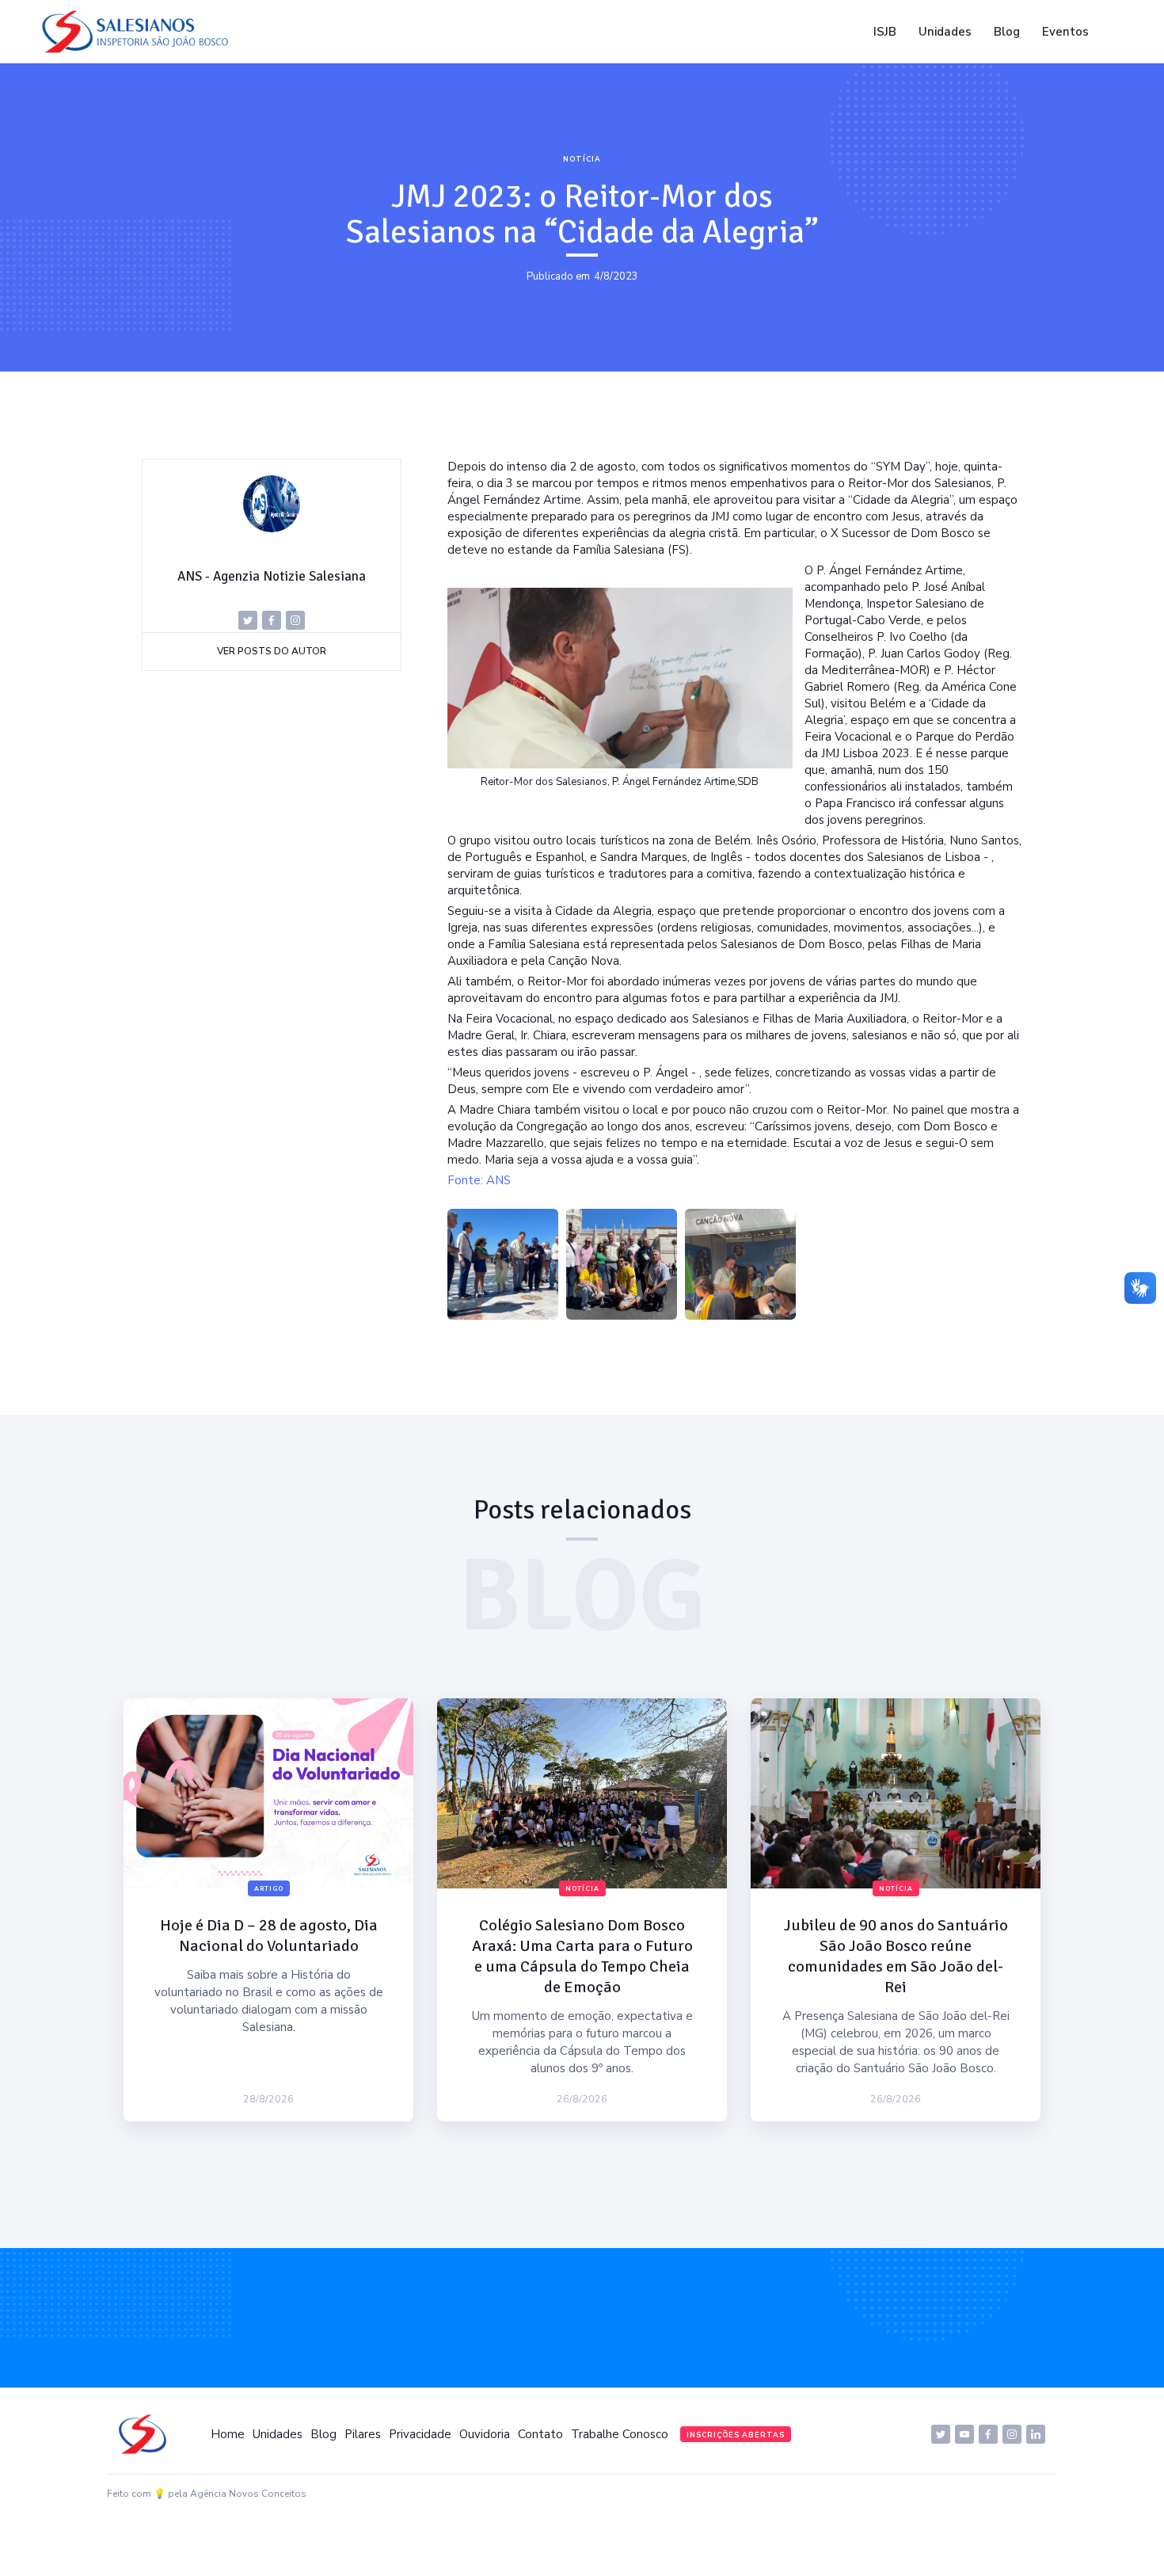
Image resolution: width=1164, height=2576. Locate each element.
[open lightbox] (503, 1264)
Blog (1007, 32)
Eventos (1065, 32)
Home (228, 2434)
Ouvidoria (485, 2434)
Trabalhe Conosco (620, 2434)
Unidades (945, 32)
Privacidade (420, 2434)
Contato (540, 2434)
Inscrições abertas (736, 2435)
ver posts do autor (272, 651)
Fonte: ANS (479, 1180)
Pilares (363, 2434)
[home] (139, 32)
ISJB (885, 32)
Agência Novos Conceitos (248, 2494)
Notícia (582, 159)
